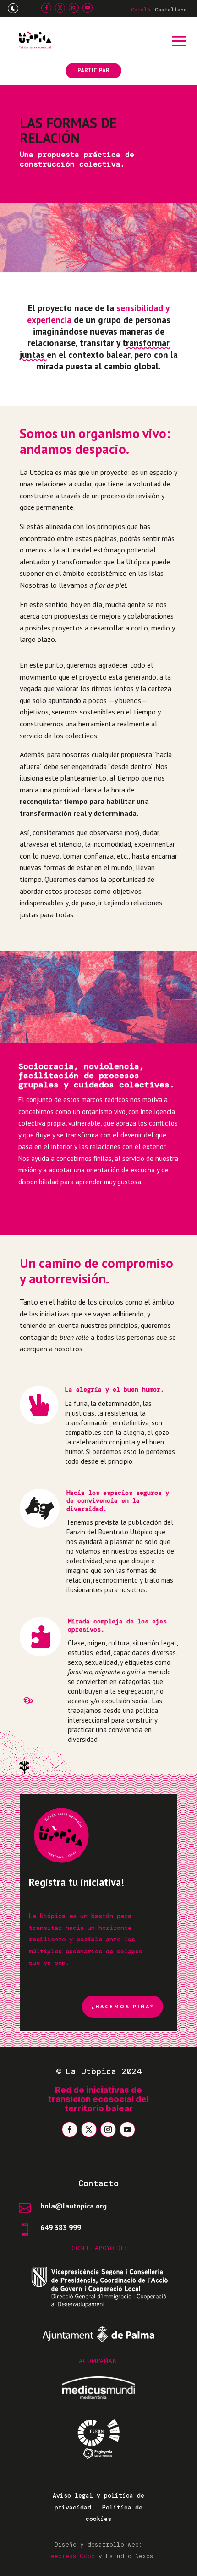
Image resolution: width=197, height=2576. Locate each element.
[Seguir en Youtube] (88, 8)
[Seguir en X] (60, 8)
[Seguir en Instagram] (74, 8)
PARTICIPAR (93, 70)
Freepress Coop (69, 2556)
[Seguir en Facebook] (46, 8)
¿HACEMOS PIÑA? (123, 2006)
